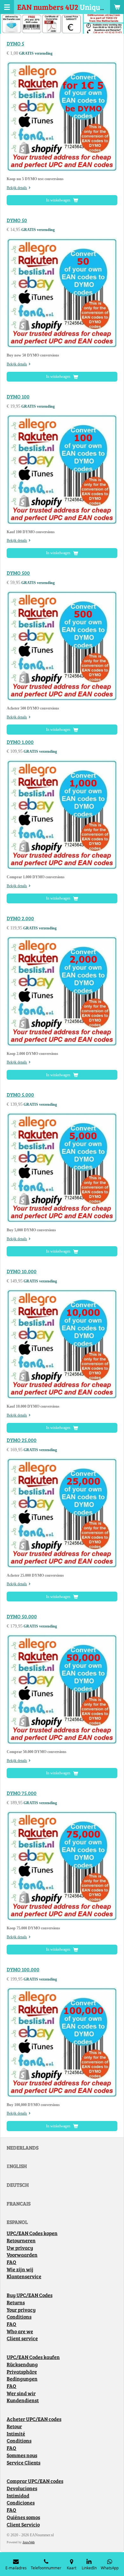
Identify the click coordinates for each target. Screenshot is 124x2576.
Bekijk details (17, 188)
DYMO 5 (15, 44)
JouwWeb (29, 2542)
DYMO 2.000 (20, 918)
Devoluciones (22, 2488)
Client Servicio (23, 2525)
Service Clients (24, 2463)
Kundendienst (23, 2400)
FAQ (11, 2262)
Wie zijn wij (20, 2269)
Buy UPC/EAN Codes (30, 2295)
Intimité (16, 2434)
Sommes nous (22, 2455)
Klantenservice (24, 2276)
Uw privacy (20, 2248)
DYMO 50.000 (22, 1616)
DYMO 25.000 (22, 1440)
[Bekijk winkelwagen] (117, 7)
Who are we (20, 2331)
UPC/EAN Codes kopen (32, 2233)
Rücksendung (22, 2364)
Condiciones (21, 2503)
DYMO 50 (17, 220)
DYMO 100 (18, 397)
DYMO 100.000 (23, 1969)
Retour (14, 2426)
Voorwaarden (22, 2255)
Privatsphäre (22, 2372)
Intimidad (18, 2496)
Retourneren (21, 2240)
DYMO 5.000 (20, 1095)
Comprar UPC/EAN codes (35, 2481)
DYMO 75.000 (22, 1793)
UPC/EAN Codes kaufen (33, 2357)
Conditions (19, 2317)
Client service (22, 2338)
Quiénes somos (23, 2517)
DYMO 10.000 (22, 1271)
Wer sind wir (21, 2393)
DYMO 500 (18, 573)
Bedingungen (22, 2379)
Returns (16, 2302)
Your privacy (21, 2310)
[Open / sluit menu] (7, 7)
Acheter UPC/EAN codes (34, 2419)
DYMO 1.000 (20, 742)
